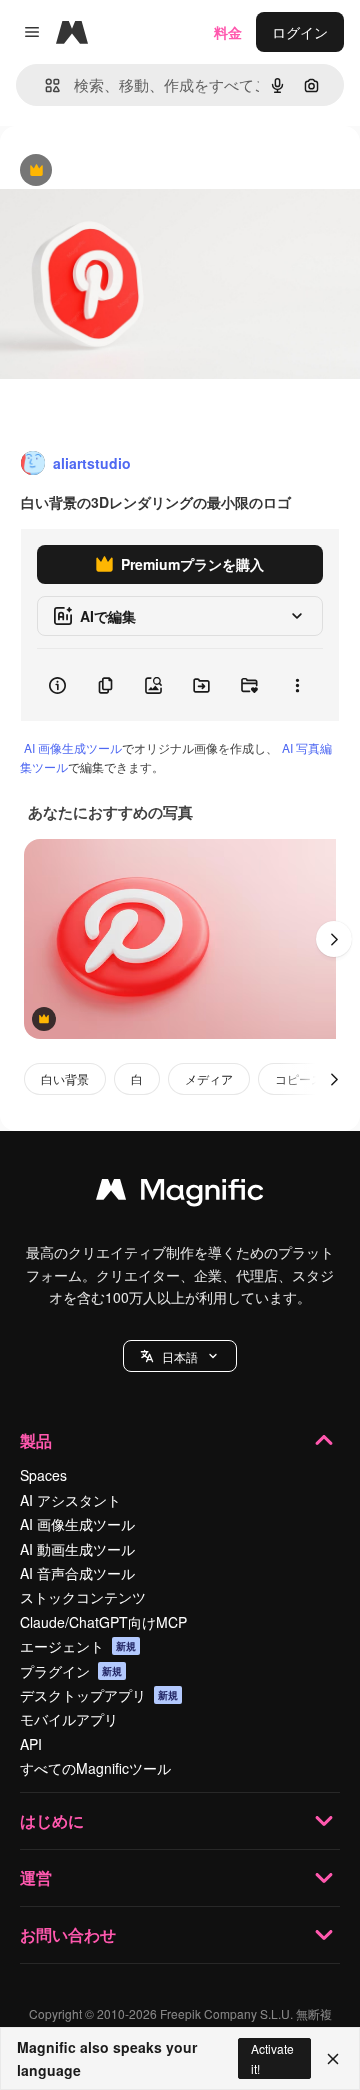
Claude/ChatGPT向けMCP (103, 1622)
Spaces (43, 1475)
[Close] (333, 2059)
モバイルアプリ (69, 1719)
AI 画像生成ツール (73, 747)
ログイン (300, 32)
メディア (209, 1078)
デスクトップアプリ (99, 1695)
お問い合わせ (68, 1934)
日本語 (180, 1356)
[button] (180, 1356)
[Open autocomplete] (44, 85)
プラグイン (71, 1671)
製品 (36, 1440)
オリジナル (137, 171)
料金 (228, 32)
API (31, 1744)
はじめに (52, 1820)
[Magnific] (180, 1194)
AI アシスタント (70, 1500)
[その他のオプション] (297, 685)
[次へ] (334, 939)
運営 (36, 1877)
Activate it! (272, 2058)
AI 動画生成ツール (77, 1549)
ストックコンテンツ (83, 1597)
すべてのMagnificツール (95, 1768)
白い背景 (65, 1078)
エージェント (78, 1646)
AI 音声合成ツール (77, 1573)
